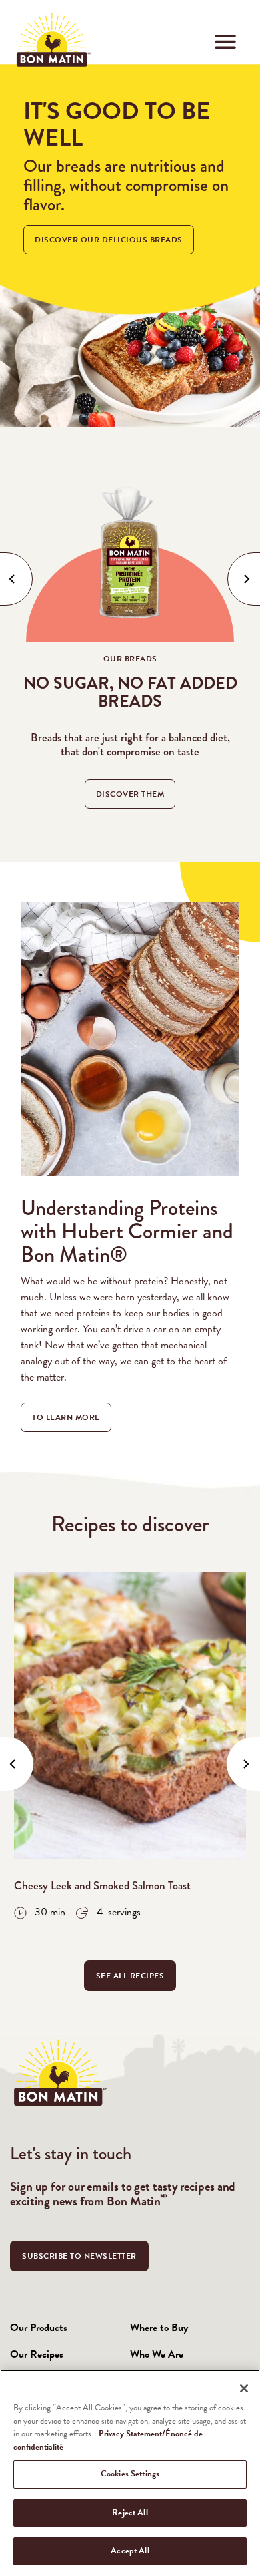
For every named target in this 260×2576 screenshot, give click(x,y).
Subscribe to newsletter (79, 2256)
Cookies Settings (130, 2474)
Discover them (130, 794)
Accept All (130, 2551)
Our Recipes (37, 2354)
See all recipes (130, 1976)
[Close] (244, 2388)
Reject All (130, 2513)
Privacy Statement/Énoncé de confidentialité (108, 2440)
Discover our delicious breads (109, 240)
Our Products (39, 2328)
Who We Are (157, 2354)
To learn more (66, 1417)
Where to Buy (159, 2328)
